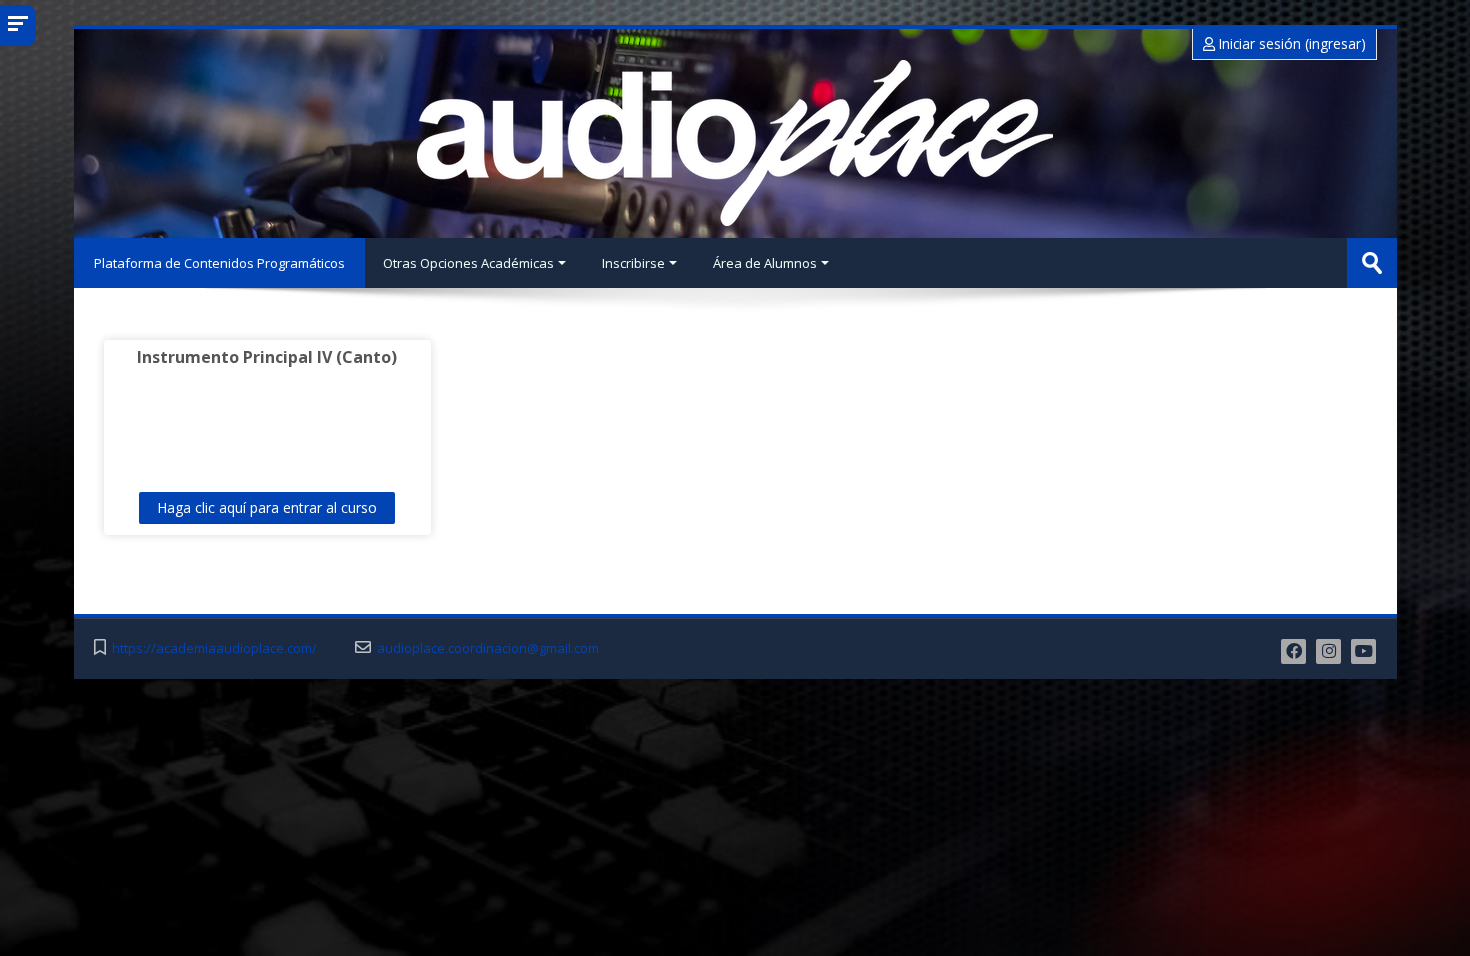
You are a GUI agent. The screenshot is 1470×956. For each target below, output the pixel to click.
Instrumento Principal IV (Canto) (267, 357)
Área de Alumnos (765, 263)
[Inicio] (735, 143)
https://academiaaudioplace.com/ (214, 648)
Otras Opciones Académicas (468, 263)
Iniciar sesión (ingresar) (1290, 43)
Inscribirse (633, 263)
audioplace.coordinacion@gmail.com (488, 648)
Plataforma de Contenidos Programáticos (219, 263)
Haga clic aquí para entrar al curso (267, 507)
